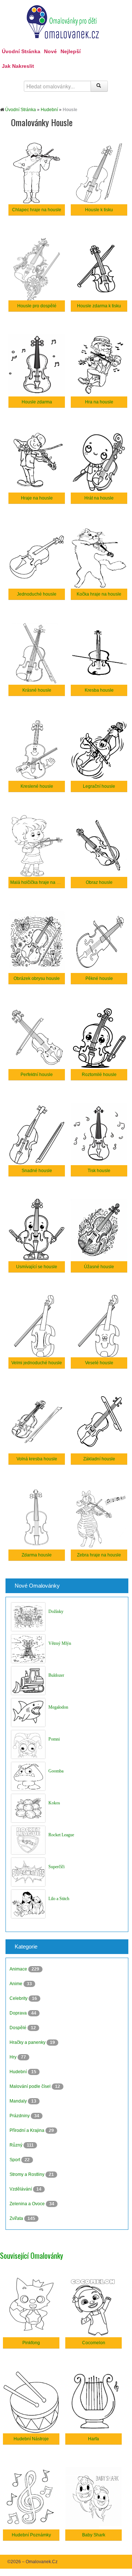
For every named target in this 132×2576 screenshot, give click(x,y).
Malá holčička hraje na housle (40, 882)
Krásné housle (37, 690)
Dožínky (56, 1611)
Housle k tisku (99, 210)
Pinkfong (31, 2343)
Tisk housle (99, 1171)
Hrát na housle (99, 498)
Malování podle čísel (31, 2086)
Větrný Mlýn (60, 1643)
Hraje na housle (37, 498)
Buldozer (56, 1675)
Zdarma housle (37, 1555)
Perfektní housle (37, 1075)
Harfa (93, 2439)
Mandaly (19, 2101)
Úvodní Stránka (21, 51)
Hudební (49, 110)
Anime (16, 1984)
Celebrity (19, 1998)
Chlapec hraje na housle (37, 210)
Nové (50, 51)
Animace (19, 1969)
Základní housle (99, 1459)
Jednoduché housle (37, 594)
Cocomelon (94, 2343)
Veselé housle (99, 1363)
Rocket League (61, 1835)
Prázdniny (20, 2116)
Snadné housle (37, 1171)
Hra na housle (99, 402)
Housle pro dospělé (37, 306)
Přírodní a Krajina (27, 2130)
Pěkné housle (99, 978)
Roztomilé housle (99, 1075)
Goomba (56, 1771)
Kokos (54, 1803)
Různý (16, 2145)
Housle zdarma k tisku (99, 306)
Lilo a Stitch (59, 1899)
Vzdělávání (21, 2189)
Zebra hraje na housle (99, 1555)
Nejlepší (71, 51)
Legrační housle (99, 786)
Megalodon (58, 1707)
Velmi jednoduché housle (37, 1363)
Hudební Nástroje (31, 2439)
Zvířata (17, 2218)
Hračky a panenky (28, 2042)
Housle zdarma (37, 402)
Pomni (54, 1739)
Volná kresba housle (37, 1459)
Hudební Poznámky (31, 2535)
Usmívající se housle (37, 1267)
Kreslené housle (37, 786)
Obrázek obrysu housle (37, 978)
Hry (14, 2057)
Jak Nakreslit (18, 66)
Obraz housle (99, 882)
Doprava (19, 2013)
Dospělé (19, 2028)
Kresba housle (99, 690)
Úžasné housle (99, 1267)
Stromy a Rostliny (27, 2174)
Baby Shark (94, 2535)
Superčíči (56, 1867)
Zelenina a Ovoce (28, 2204)
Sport (15, 2160)
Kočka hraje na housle (99, 594)
